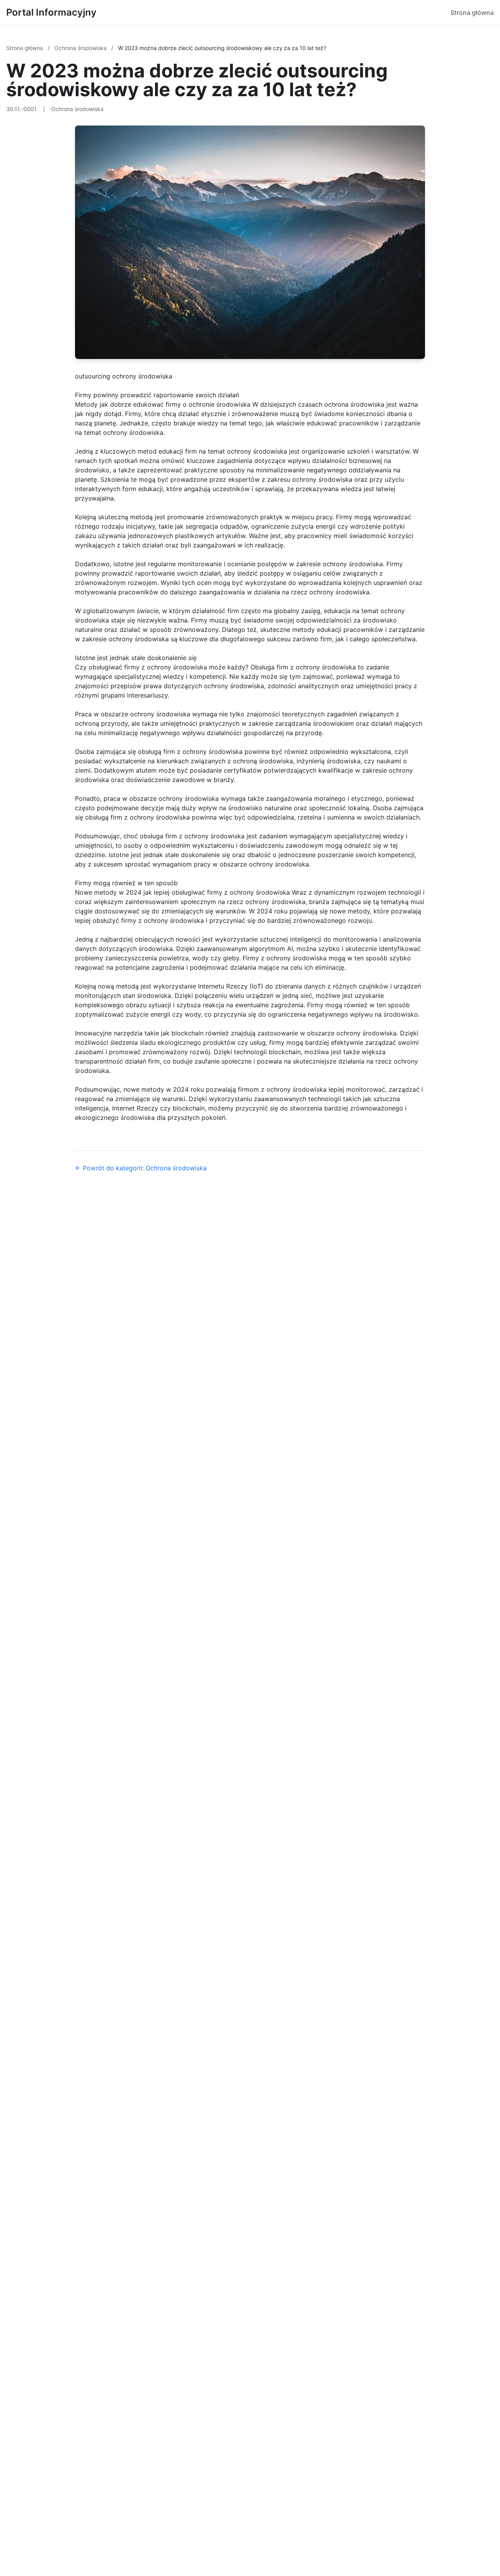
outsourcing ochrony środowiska (124, 376)
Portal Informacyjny (51, 12)
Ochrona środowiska (81, 48)
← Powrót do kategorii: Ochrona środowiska (141, 1168)
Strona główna (472, 13)
